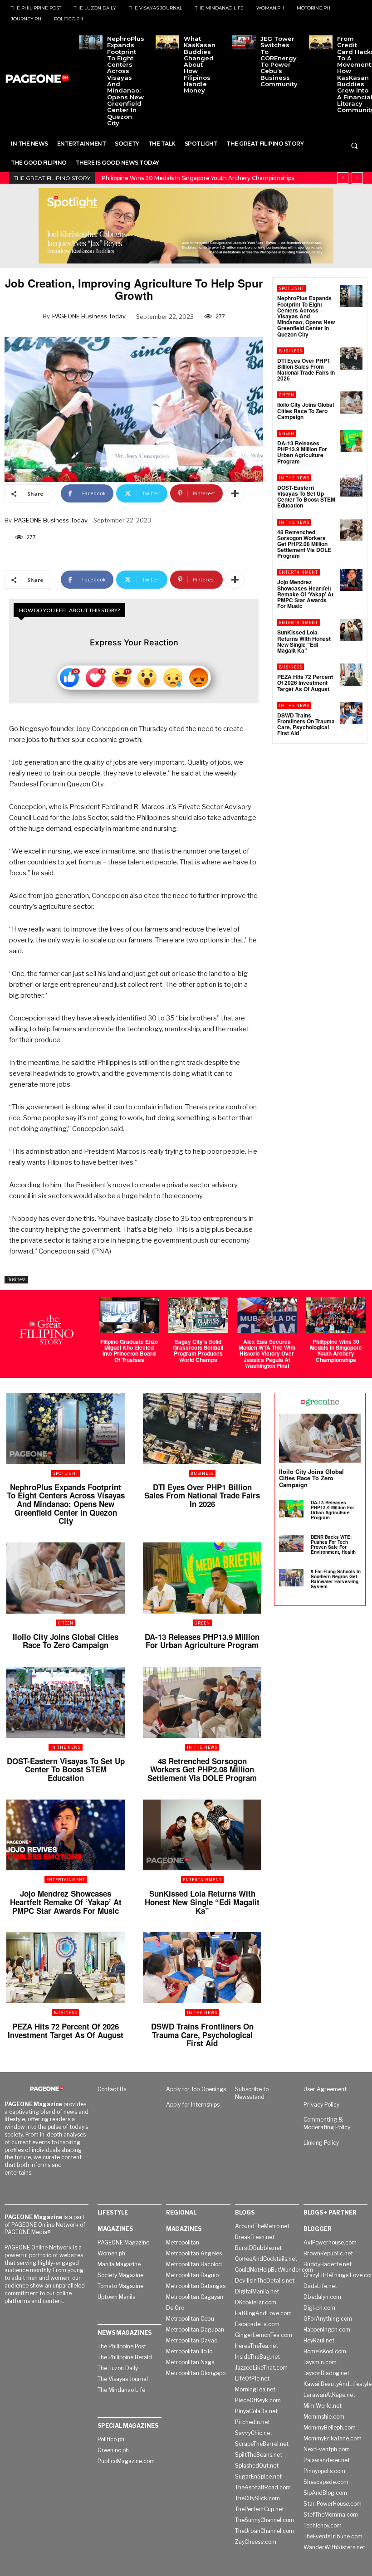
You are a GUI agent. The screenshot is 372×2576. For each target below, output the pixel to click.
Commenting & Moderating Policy (327, 2123)
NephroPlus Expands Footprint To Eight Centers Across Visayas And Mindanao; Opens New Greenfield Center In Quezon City (126, 81)
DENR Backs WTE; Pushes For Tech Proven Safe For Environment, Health (333, 1544)
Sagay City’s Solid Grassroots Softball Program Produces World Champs (198, 1351)
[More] (235, 493)
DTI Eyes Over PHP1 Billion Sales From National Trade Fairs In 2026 (306, 370)
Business (16, 1279)
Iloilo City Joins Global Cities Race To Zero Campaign (306, 410)
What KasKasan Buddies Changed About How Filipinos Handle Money (200, 64)
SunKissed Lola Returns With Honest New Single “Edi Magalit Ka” (304, 641)
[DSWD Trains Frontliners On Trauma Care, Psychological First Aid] (351, 713)
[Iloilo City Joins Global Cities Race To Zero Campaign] (351, 402)
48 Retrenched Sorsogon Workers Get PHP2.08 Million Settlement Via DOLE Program (304, 544)
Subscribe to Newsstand (252, 2093)
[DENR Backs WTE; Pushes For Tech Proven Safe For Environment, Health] (291, 1543)
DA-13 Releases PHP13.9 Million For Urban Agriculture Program (302, 452)
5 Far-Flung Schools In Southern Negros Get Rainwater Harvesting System (336, 1579)
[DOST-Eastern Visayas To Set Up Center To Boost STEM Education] (351, 485)
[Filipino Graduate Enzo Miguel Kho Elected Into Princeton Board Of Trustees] (129, 1315)
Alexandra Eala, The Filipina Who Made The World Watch (180, 178)
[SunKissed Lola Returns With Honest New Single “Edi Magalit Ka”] (351, 630)
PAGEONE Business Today (89, 316)
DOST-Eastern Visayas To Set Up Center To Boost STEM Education (306, 497)
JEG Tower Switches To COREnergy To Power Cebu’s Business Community (279, 61)
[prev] (343, 178)
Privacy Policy (321, 2105)
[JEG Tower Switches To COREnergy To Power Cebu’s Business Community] (244, 42)
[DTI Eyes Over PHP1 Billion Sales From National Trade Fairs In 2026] (351, 359)
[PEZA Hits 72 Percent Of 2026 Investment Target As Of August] (351, 675)
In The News (294, 478)
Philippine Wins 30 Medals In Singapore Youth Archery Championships (336, 1351)
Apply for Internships (193, 2105)
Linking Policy (321, 2143)
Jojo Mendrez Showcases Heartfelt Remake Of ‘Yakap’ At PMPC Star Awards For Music (305, 594)
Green (287, 395)
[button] (354, 146)
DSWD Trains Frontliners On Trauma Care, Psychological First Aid (306, 724)
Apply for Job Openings (196, 2089)
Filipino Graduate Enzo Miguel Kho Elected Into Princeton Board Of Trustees (129, 1351)
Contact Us (112, 2089)
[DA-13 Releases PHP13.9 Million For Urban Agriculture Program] (351, 441)
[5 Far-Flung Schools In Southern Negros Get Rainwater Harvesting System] (291, 1578)
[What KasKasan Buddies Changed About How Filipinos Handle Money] (167, 42)
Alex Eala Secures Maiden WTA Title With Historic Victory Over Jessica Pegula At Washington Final (267, 1354)
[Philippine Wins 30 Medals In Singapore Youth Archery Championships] (336, 1315)
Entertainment (299, 572)
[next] (357, 178)
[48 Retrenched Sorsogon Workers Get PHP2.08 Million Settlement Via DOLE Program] (351, 530)
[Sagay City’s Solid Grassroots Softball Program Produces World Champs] (198, 1315)
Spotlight (292, 288)
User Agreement (325, 2089)
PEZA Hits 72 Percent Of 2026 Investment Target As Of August (305, 683)
